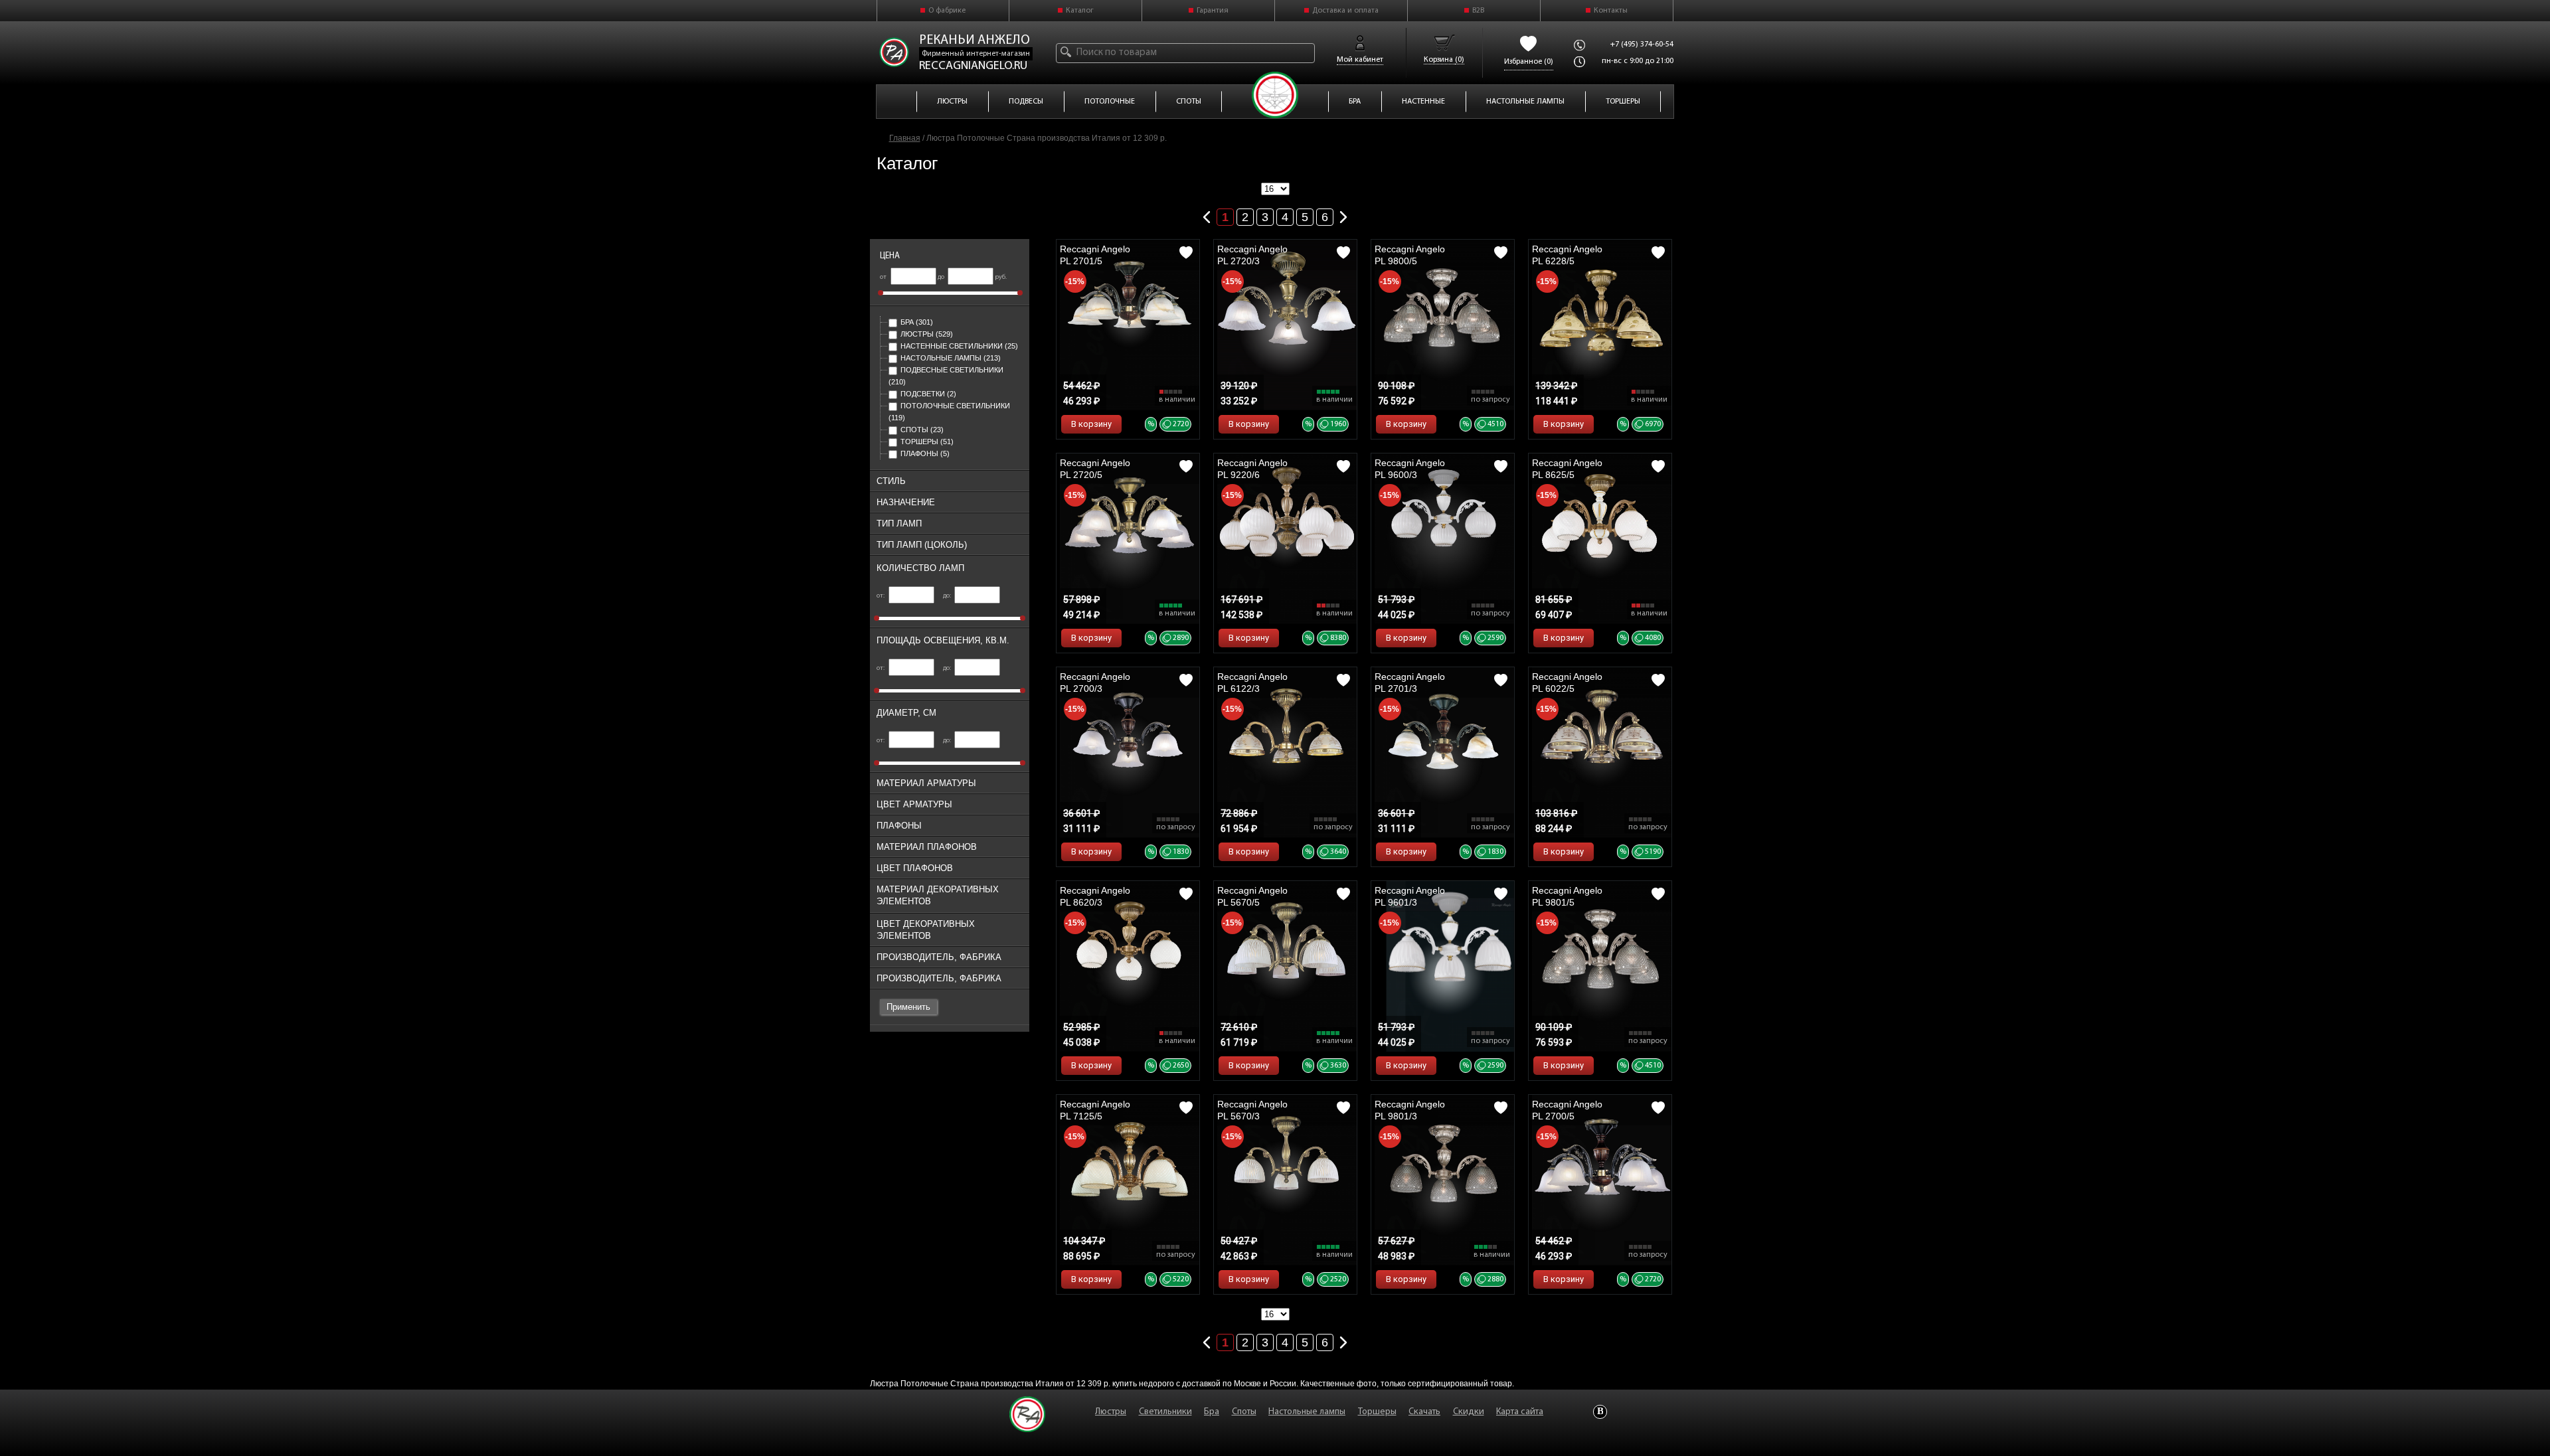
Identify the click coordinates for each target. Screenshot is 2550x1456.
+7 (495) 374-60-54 (1642, 44)
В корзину (1091, 424)
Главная (905, 138)
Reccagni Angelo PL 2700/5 (1567, 1110)
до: (948, 596)
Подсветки (928, 394)
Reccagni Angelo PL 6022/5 (1567, 683)
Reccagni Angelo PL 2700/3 (1095, 683)
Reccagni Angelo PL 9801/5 (1567, 896)
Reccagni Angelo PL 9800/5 (1410, 255)
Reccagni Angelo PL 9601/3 (1410, 896)
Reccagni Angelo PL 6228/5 (1567, 255)
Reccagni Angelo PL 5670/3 (1252, 1110)
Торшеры (927, 442)
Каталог (1080, 11)
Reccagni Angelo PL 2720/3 (1252, 255)
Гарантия (1213, 11)
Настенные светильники (959, 346)
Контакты (1611, 11)
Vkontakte (1600, 1412)
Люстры (927, 334)
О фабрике (947, 11)
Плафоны (925, 453)
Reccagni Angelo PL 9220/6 (1252, 469)
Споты (922, 430)
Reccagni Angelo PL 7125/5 (1095, 1110)
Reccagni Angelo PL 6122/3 (1252, 683)
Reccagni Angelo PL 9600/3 (1410, 469)
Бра (917, 322)
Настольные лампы (951, 358)
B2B (1478, 11)
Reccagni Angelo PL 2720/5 (1095, 469)
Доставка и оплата (1345, 11)
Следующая (1343, 214)
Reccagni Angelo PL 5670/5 (1252, 896)
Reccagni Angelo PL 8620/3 (1095, 896)
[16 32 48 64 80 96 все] (1275, 189)
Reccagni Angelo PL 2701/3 (1410, 683)
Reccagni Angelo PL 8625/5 (1567, 469)
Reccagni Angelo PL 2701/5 (1095, 255)
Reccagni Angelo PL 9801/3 (1410, 1110)
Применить (908, 1007)
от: (881, 596)
